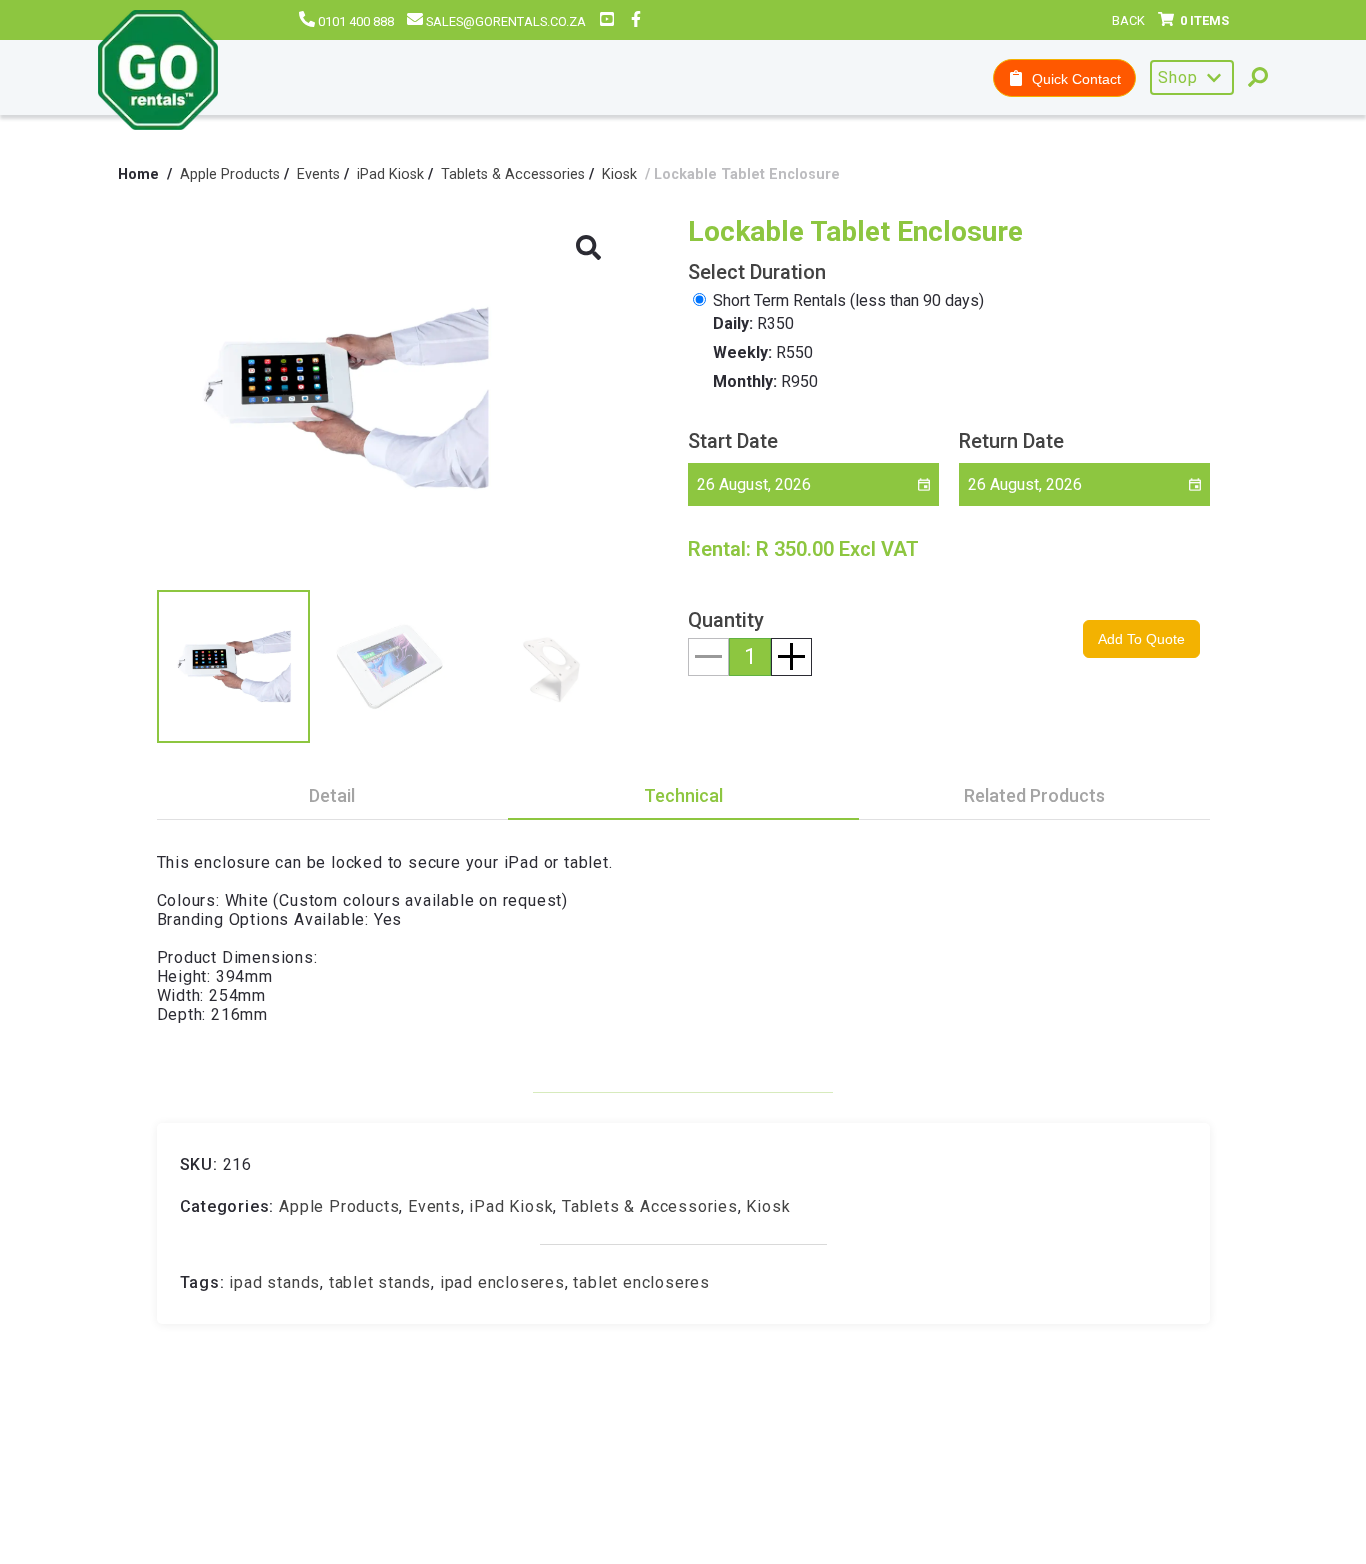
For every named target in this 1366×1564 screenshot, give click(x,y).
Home (138, 175)
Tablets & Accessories (513, 174)
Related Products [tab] (1034, 795)
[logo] (158, 72)
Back (1128, 20)
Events (318, 174)
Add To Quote (1141, 639)
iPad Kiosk (390, 174)
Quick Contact (1072, 79)
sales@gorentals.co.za (506, 21)
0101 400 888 (356, 21)
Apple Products (230, 174)
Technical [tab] (683, 795)
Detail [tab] (332, 795)
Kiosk (619, 174)
